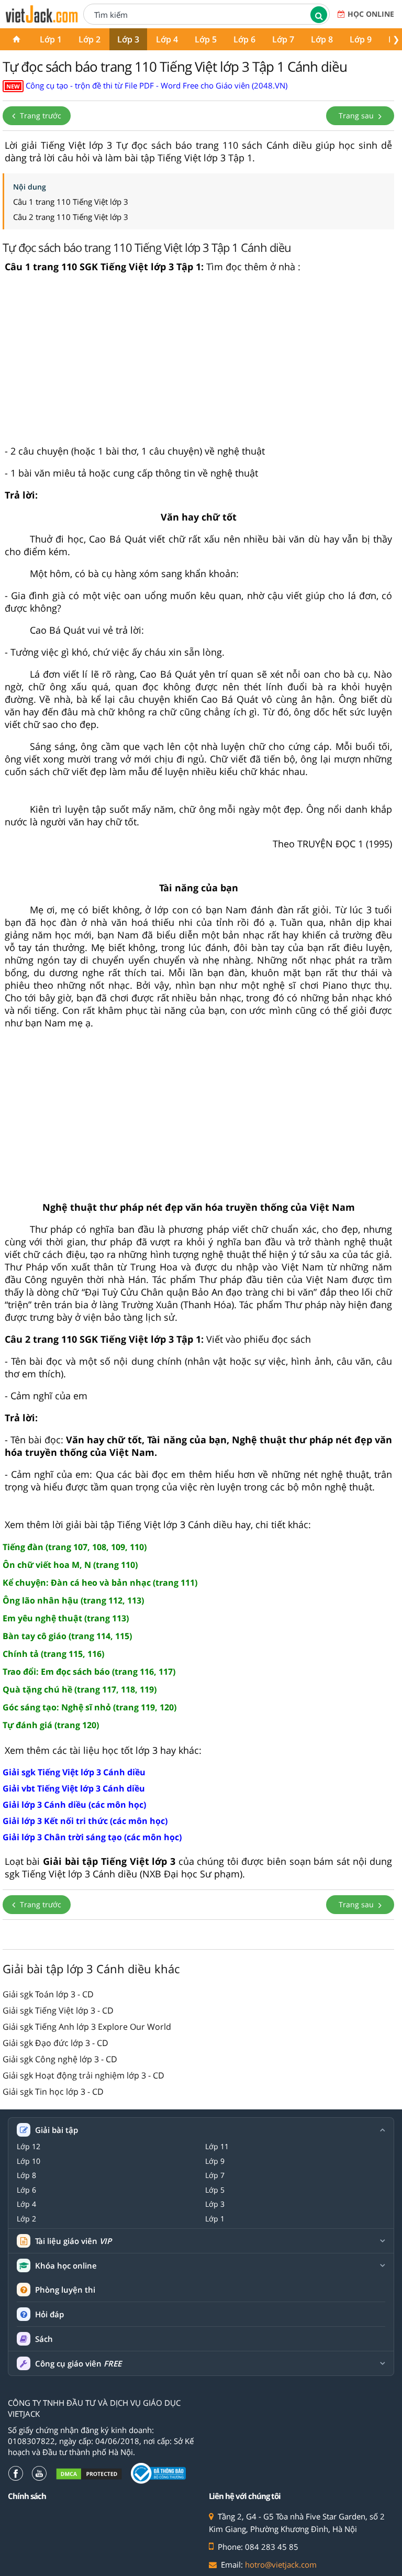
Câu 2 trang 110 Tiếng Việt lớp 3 (71, 217)
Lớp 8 (322, 39)
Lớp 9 (361, 39)
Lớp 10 (29, 2161)
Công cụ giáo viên (78, 2364)
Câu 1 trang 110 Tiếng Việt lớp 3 (71, 202)
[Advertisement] (198, 363)
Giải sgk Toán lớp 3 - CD (48, 1994)
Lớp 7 (283, 39)
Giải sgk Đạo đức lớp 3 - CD (55, 2043)
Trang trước (40, 115)
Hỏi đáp (49, 2314)
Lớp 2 (90, 39)
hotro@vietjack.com (281, 2564)
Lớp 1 (51, 39)
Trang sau (357, 115)
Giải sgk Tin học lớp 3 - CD (53, 2092)
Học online (371, 14)
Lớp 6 (244, 39)
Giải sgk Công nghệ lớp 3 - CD (60, 2059)
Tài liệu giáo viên (73, 2241)
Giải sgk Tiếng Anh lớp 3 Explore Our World (87, 2027)
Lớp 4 (167, 39)
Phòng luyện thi (65, 2290)
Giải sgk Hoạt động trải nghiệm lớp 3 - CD (83, 2075)
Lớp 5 (206, 39)
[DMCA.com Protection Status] (89, 2474)
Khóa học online (66, 2266)
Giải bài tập (57, 2130)
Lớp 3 (128, 39)
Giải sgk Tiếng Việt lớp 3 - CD (58, 2010)
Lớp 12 (29, 2147)
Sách (44, 2339)
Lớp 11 (217, 2147)
